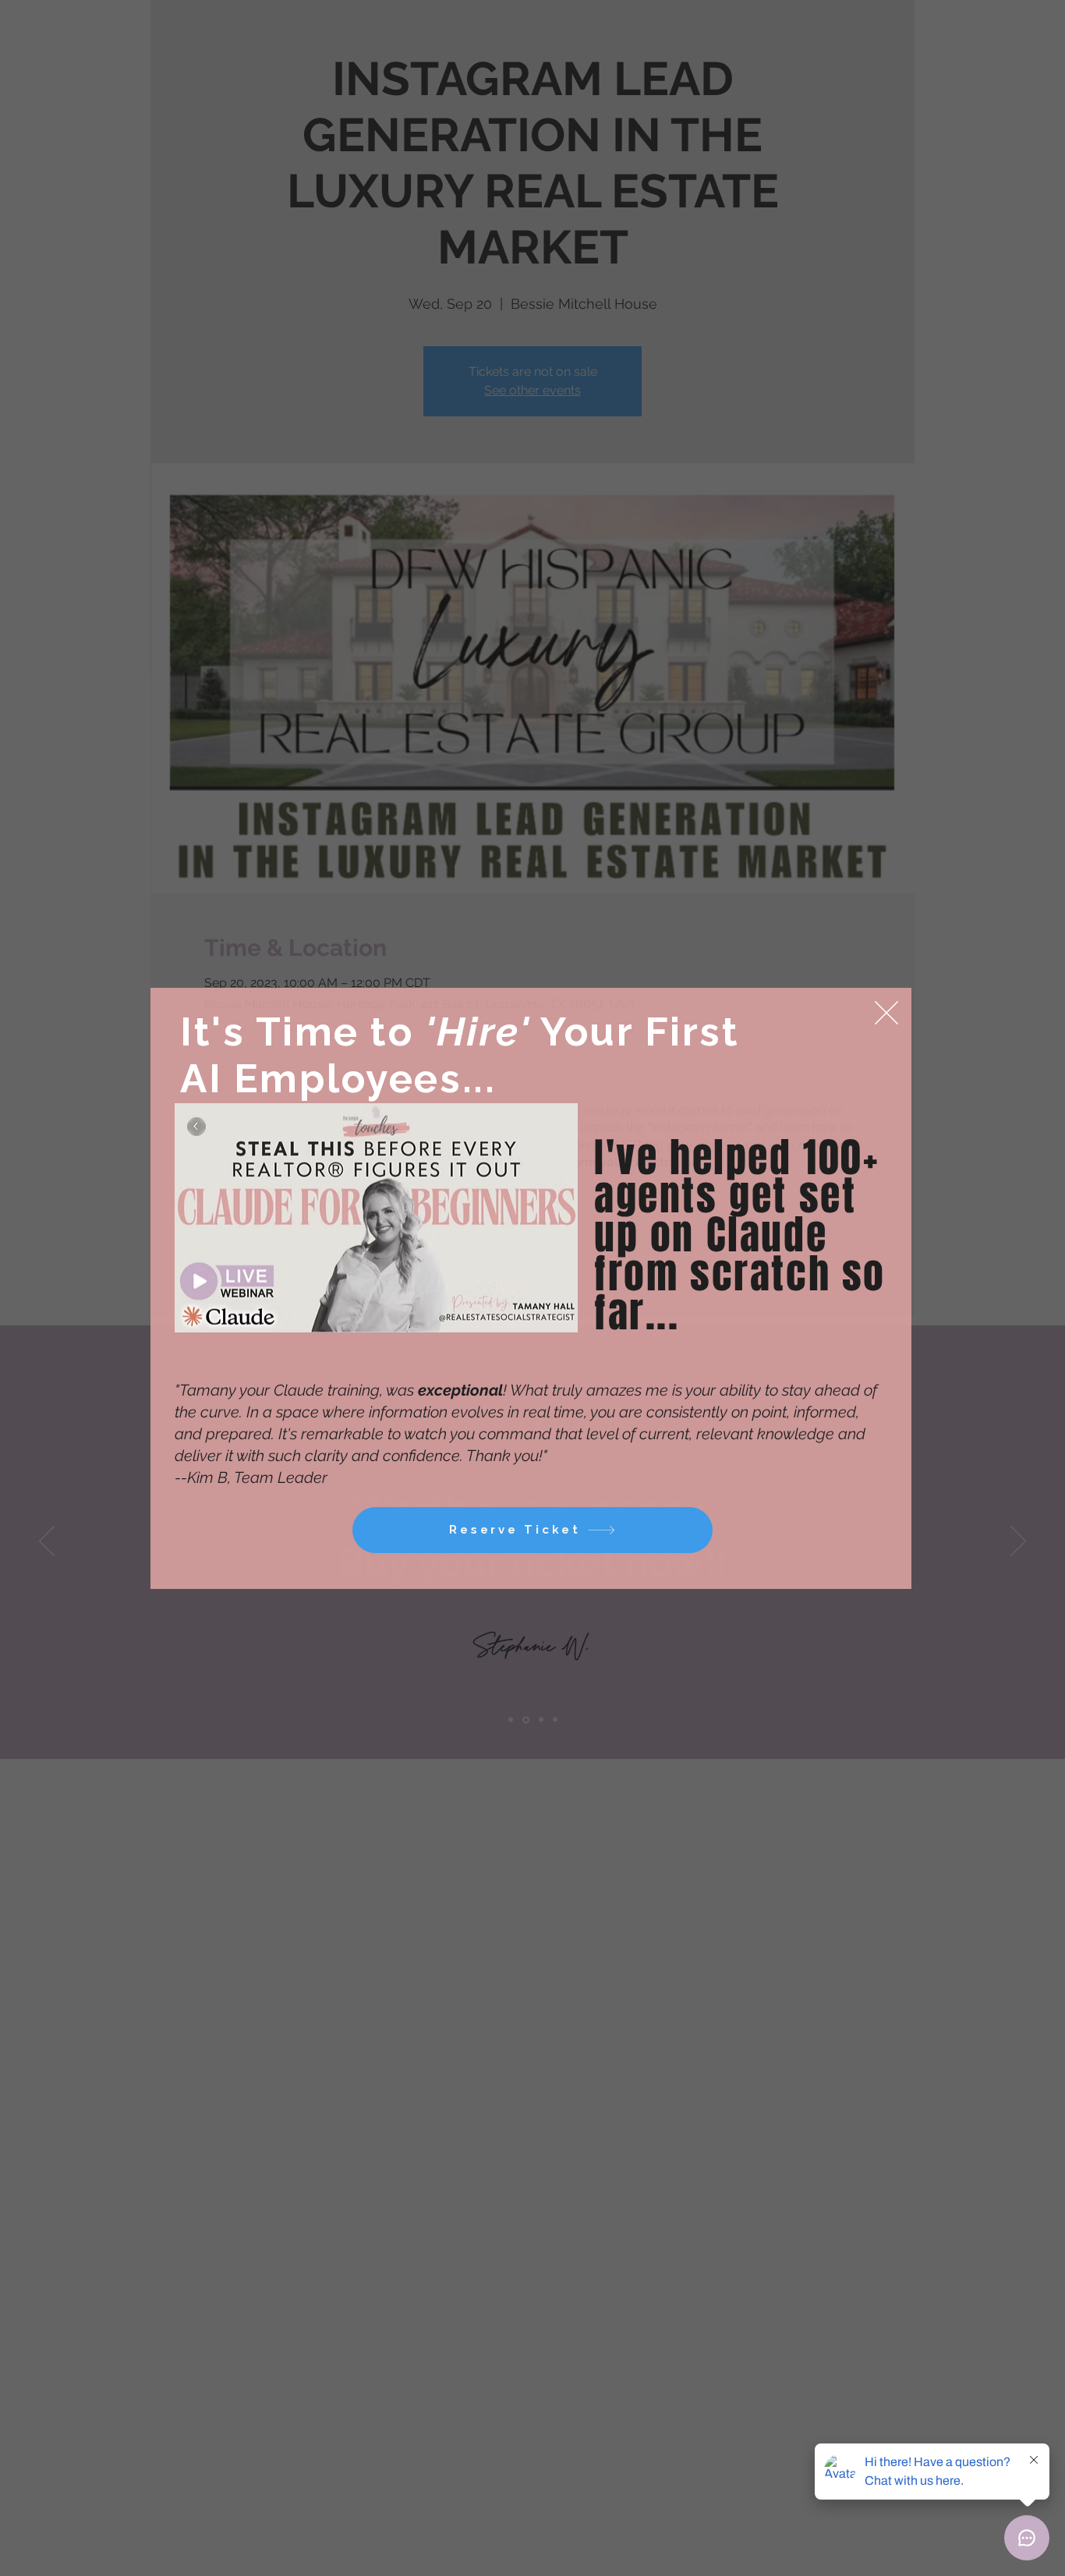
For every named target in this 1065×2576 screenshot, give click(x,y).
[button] (886, 1013)
